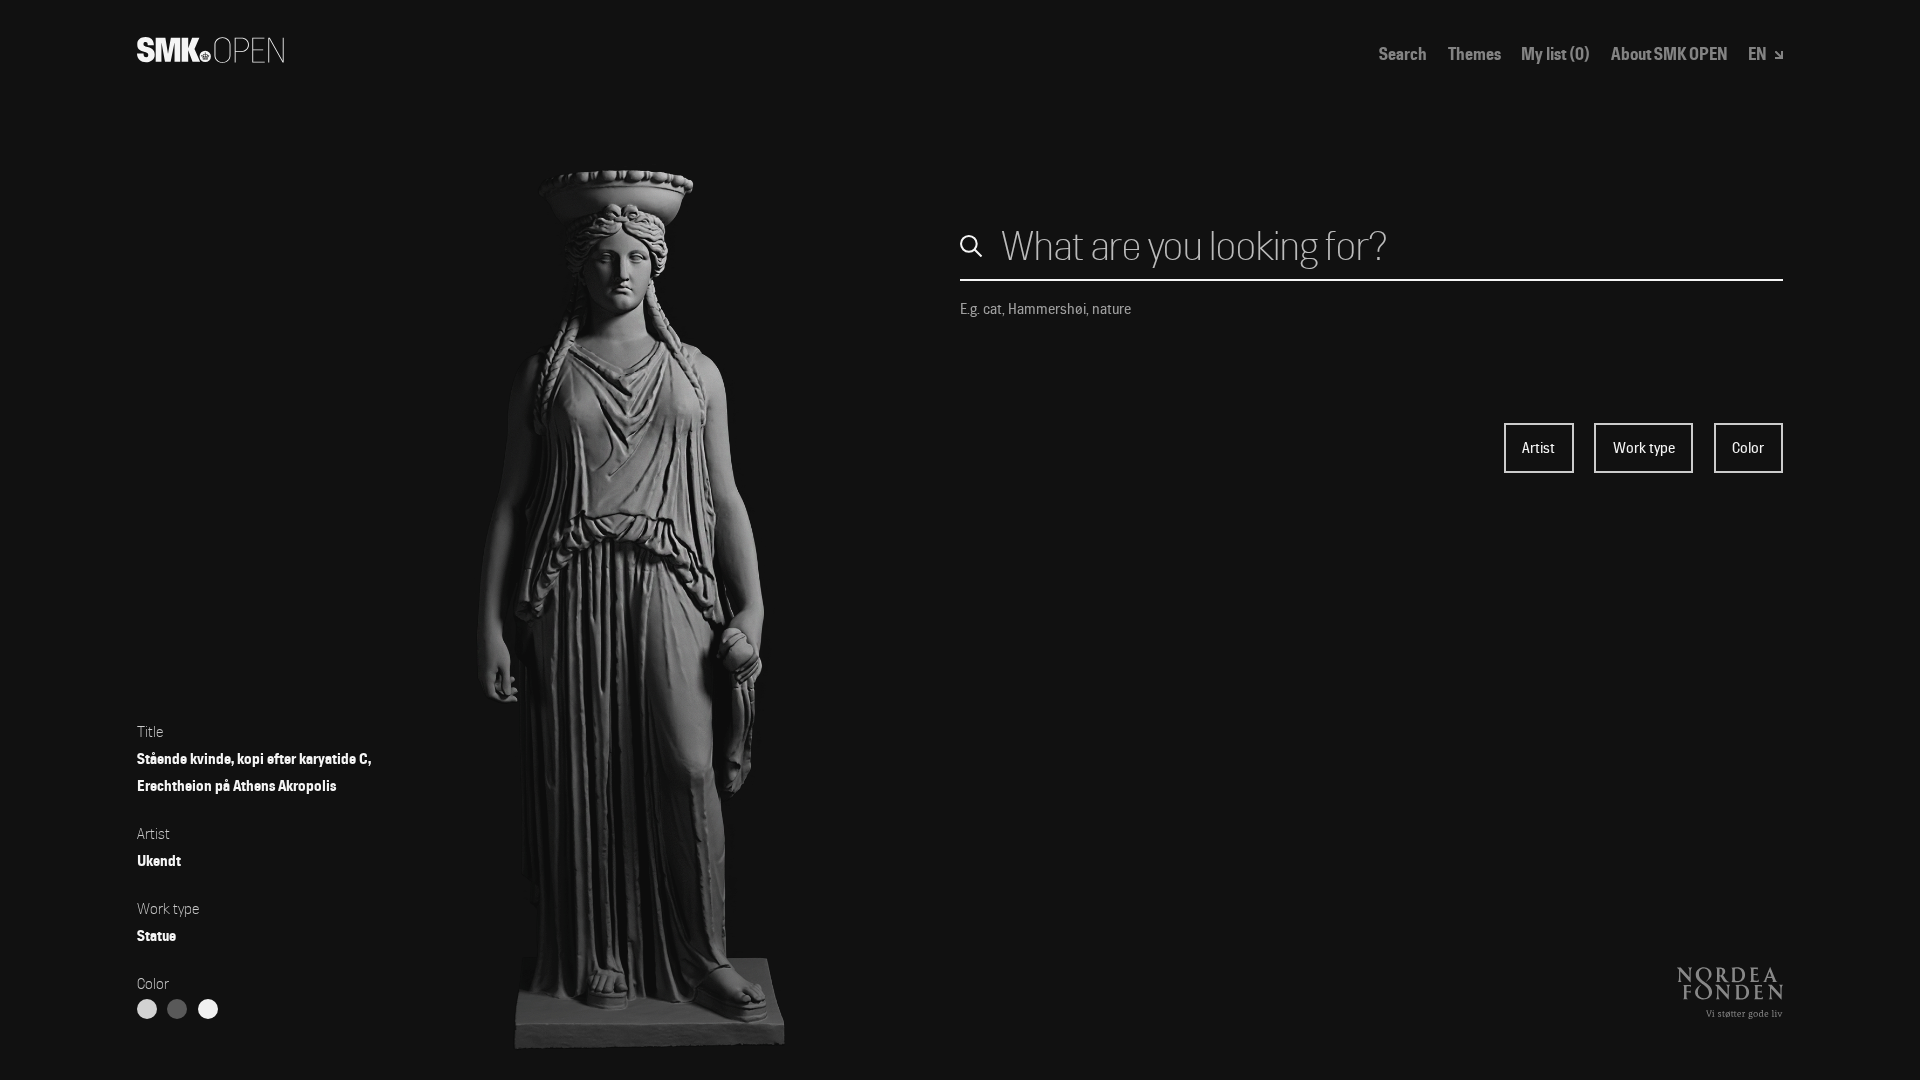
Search (1403, 54)
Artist (1538, 448)
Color (1748, 448)
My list (1555, 54)
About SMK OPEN (1669, 54)
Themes (1474, 54)
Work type (1644, 448)
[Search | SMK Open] (210, 56)
